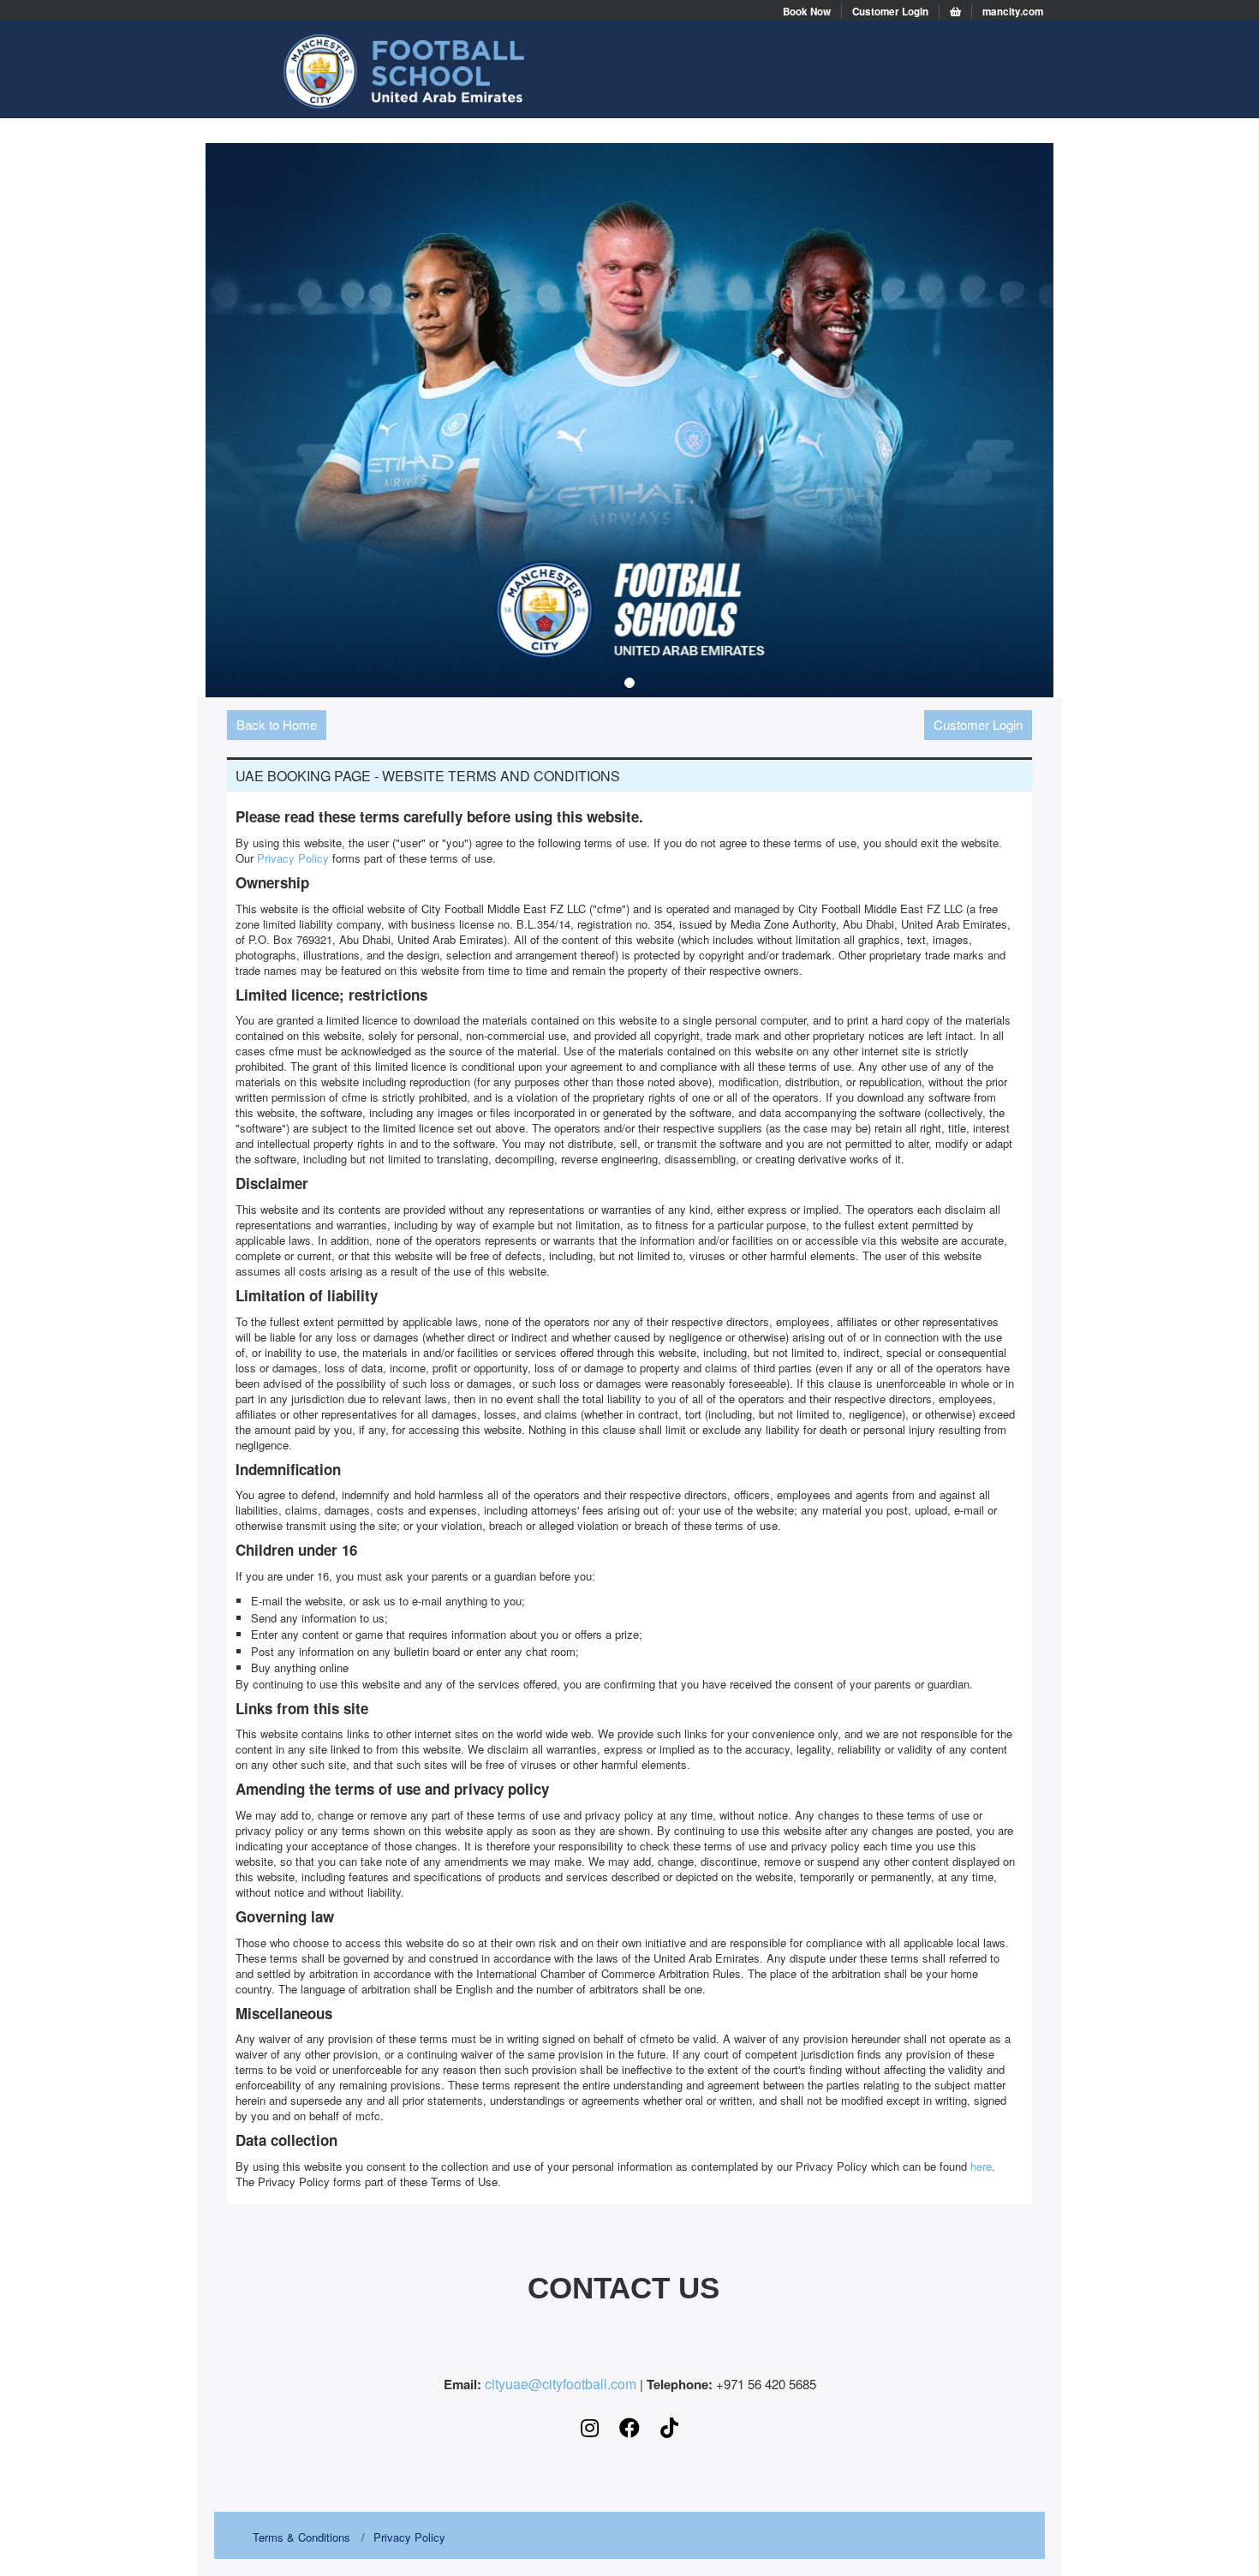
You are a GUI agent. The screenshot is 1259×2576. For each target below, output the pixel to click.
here (981, 2166)
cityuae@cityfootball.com (561, 2384)
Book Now (807, 12)
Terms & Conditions (301, 2537)
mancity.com (1013, 12)
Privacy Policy (293, 858)
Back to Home (277, 724)
